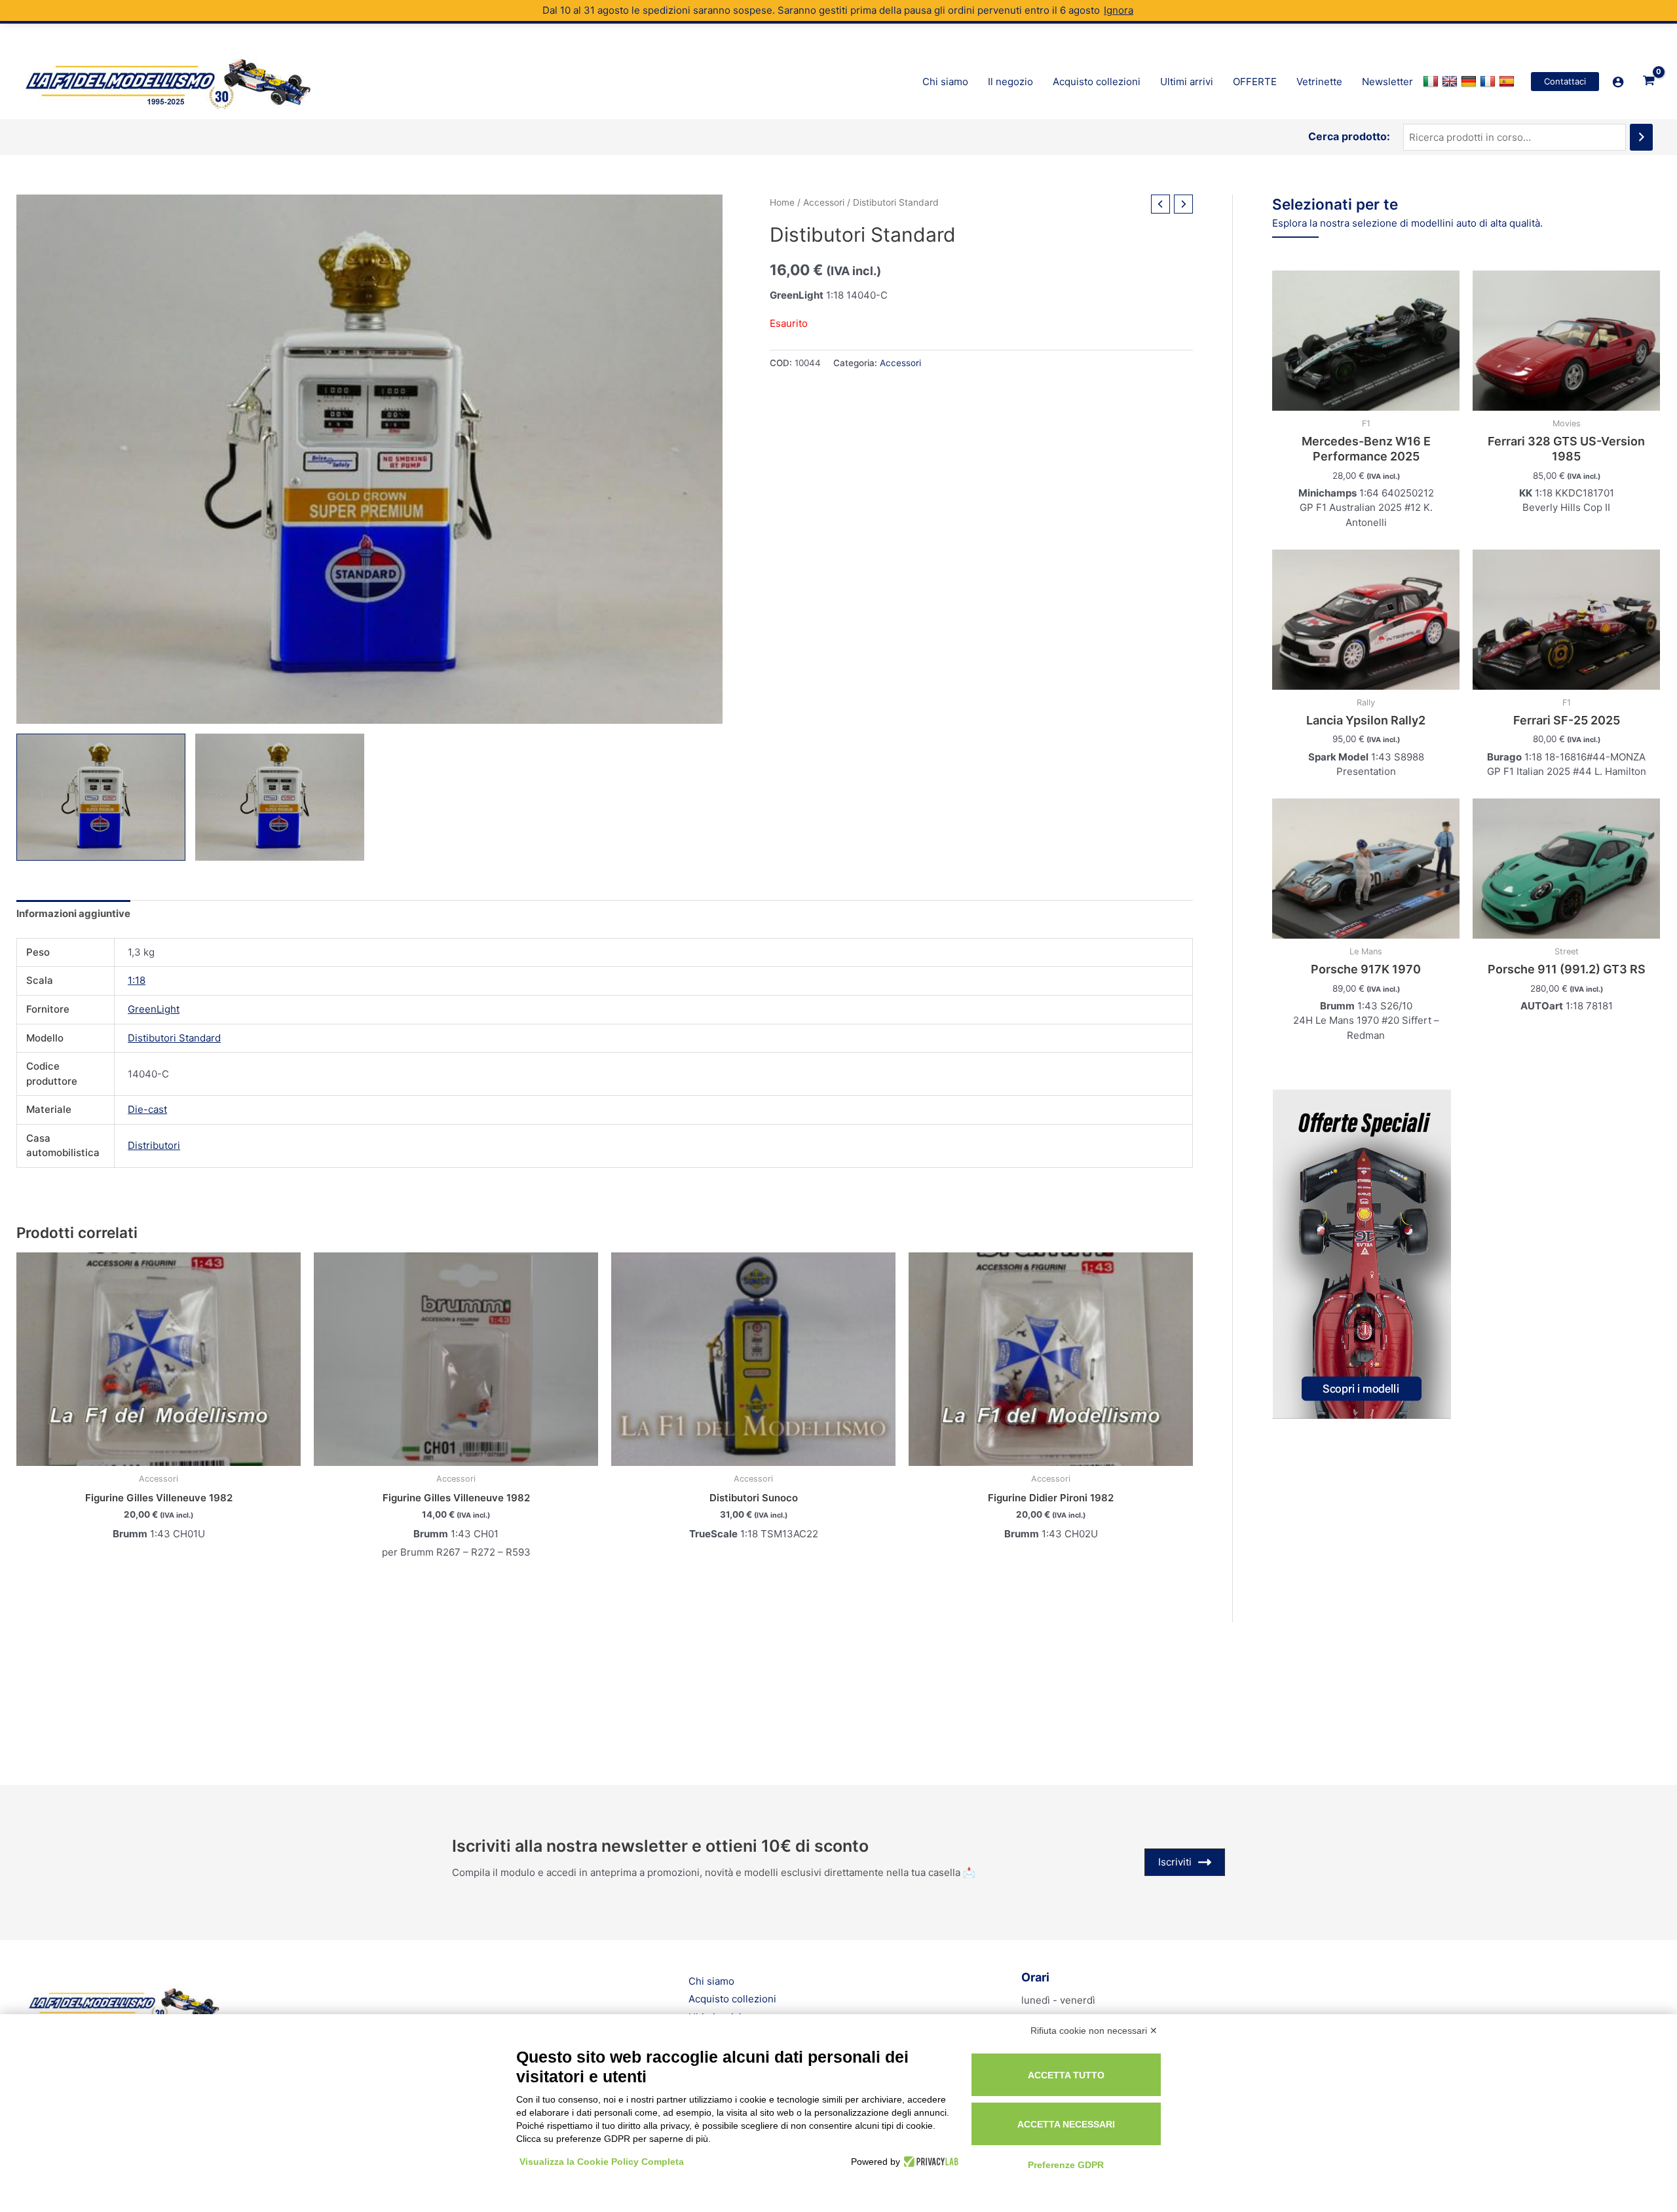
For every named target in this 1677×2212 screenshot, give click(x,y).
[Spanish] (1508, 82)
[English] (1451, 82)
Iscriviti (1175, 1862)
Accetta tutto (1066, 2075)
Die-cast (147, 1109)
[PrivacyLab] (929, 2162)
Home (782, 202)
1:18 (137, 980)
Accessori (824, 202)
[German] (1470, 82)
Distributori (154, 1145)
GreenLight (154, 1009)
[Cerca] (1641, 137)
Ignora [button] (1119, 10)
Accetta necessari (1066, 2124)
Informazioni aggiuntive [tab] (73, 913)
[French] (1489, 82)
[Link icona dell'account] (1618, 82)
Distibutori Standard (174, 1038)
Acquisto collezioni (732, 1999)
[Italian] (1432, 82)
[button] (1565, 82)
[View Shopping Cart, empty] (1649, 81)
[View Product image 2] (280, 797)
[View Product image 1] (101, 797)
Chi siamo (711, 1981)
